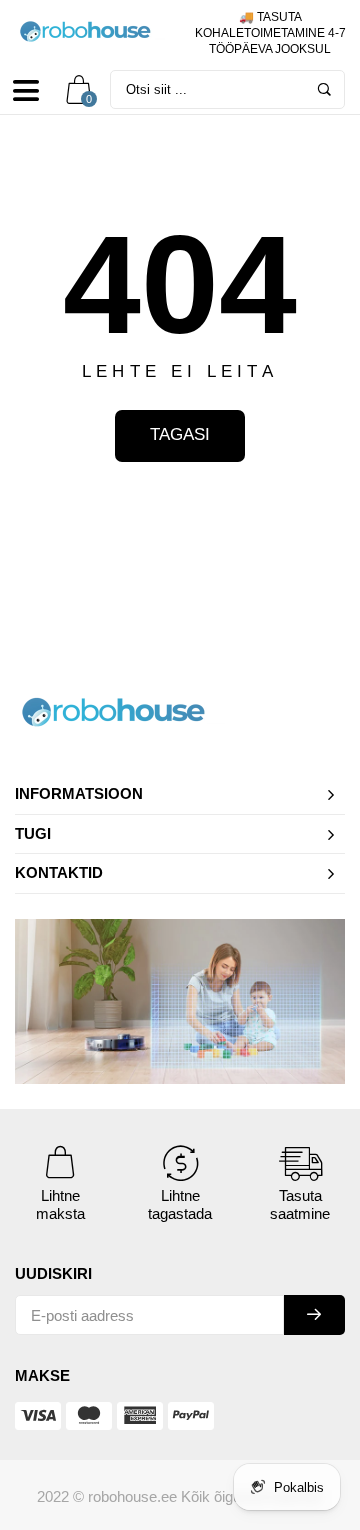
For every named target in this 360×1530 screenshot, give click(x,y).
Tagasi (180, 434)
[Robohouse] (90, 32)
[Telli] (314, 1315)
